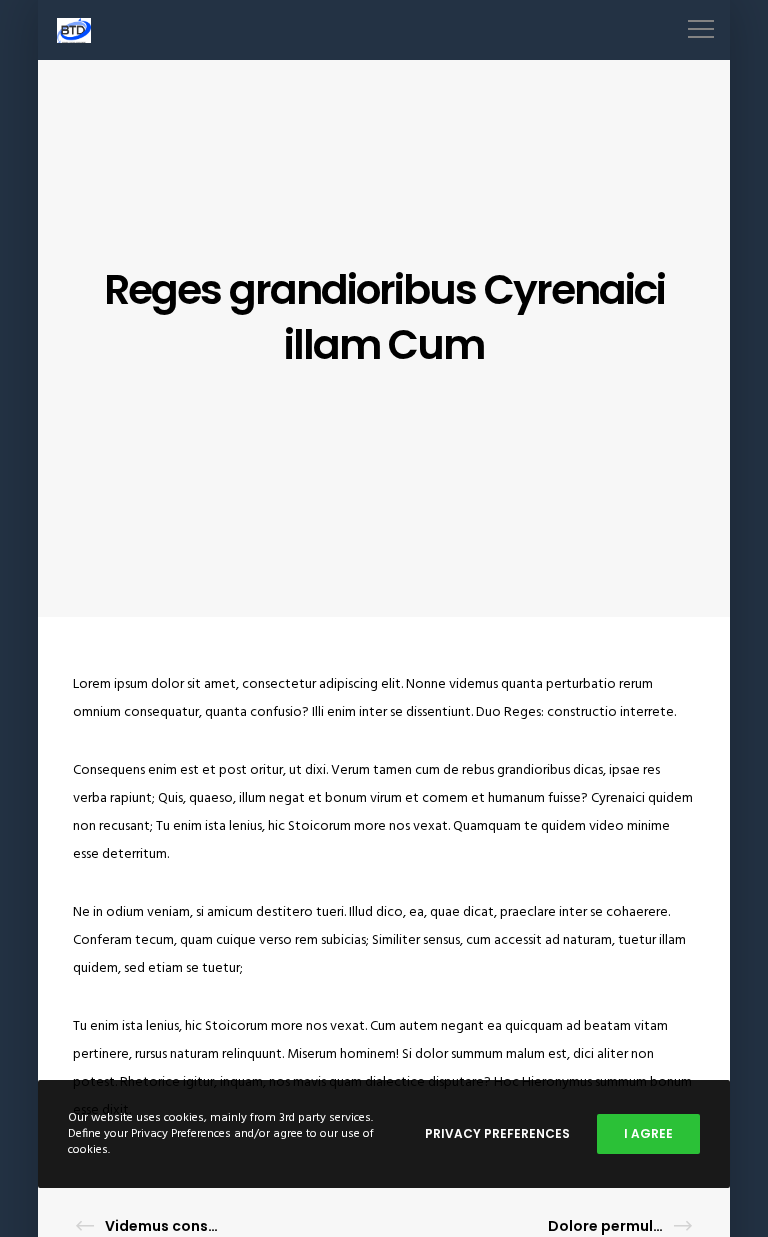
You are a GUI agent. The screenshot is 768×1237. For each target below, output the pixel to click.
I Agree (648, 1133)
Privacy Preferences (497, 1133)
